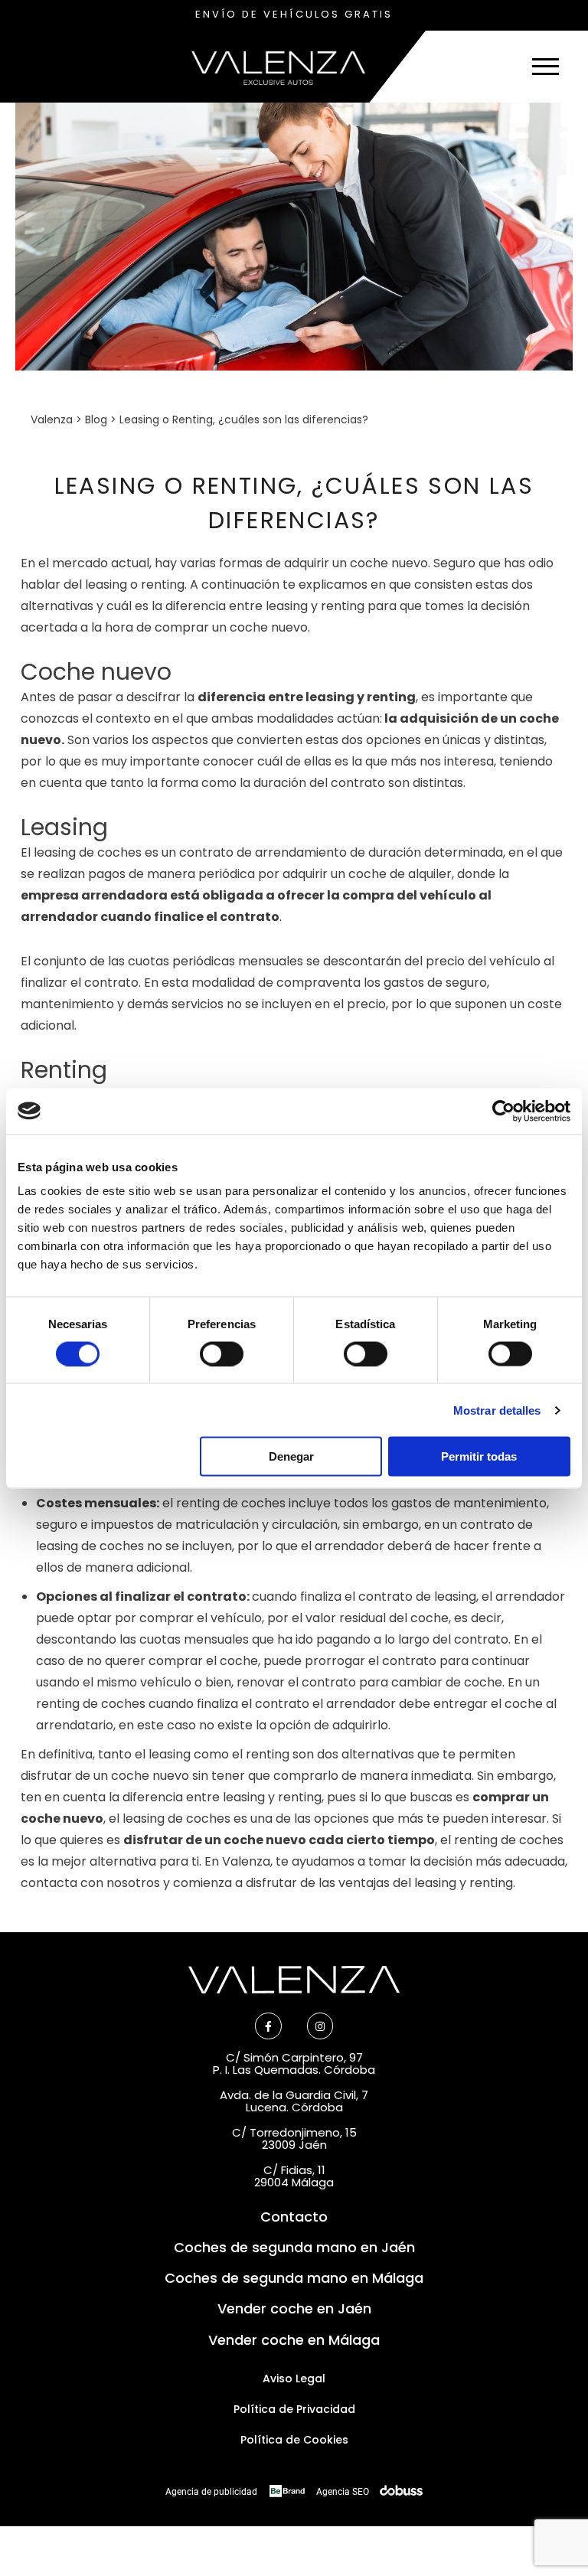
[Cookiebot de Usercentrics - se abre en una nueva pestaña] (503, 1111)
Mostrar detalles (497, 1410)
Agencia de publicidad (212, 2492)
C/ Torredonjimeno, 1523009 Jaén (294, 2139)
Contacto (294, 2217)
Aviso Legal (294, 2378)
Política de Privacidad (294, 2409)
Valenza (52, 420)
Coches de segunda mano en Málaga (294, 2278)
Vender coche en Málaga (294, 2340)
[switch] (222, 1353)
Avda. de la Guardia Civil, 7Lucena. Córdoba (294, 2101)
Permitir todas (479, 1456)
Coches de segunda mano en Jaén (294, 2247)
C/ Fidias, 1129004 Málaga (294, 2176)
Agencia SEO (345, 2492)
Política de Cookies (294, 2440)
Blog (96, 420)
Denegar (291, 1456)
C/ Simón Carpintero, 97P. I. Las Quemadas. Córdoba (294, 2064)
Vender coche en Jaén (294, 2308)
